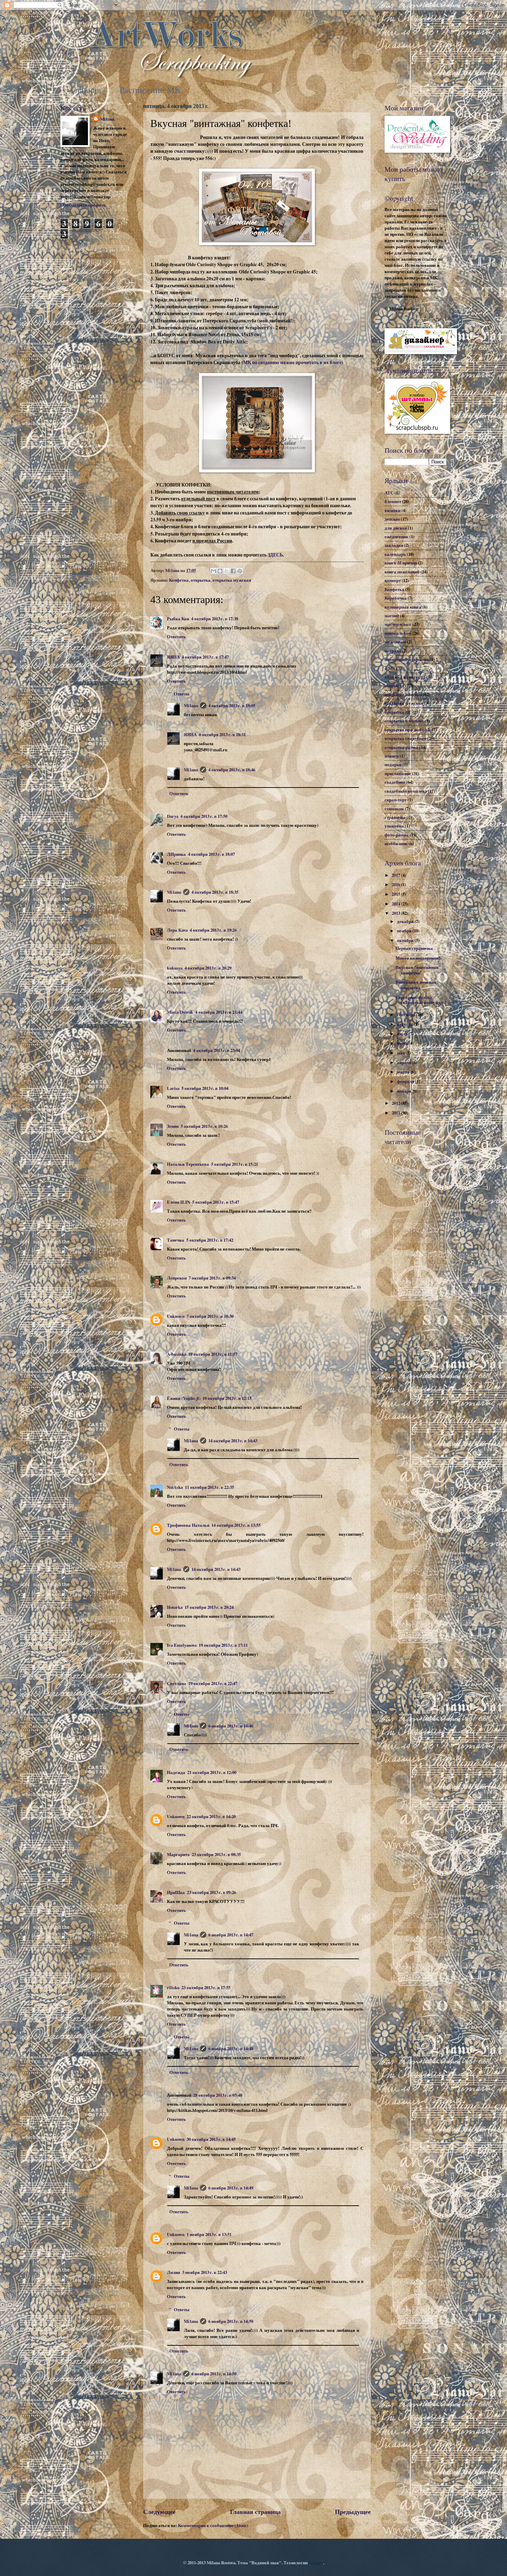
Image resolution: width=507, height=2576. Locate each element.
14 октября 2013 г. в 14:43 (233, 1441)
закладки (394, 545)
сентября (407, 1014)
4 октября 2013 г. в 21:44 (219, 1012)
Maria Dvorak (180, 1012)
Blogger (316, 2563)
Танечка (176, 1240)
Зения (173, 1126)
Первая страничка (414, 948)
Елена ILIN (178, 1202)
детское (392, 519)
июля (403, 1034)
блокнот (393, 501)
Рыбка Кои (178, 619)
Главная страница (255, 2512)
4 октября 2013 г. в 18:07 (211, 854)
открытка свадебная (405, 738)
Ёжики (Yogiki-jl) (184, 1398)
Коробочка (396, 598)
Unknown (176, 1316)
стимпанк (394, 809)
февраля (406, 1081)
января (405, 1091)
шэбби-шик (396, 843)
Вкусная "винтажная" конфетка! (418, 970)
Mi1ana (191, 705)
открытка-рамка (401, 747)
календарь (395, 554)
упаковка (394, 826)
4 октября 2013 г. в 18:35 (215, 892)
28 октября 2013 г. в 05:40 (218, 2095)
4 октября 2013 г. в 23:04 (217, 1050)
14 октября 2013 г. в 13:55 (236, 1525)
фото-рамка (397, 835)
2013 (396, 913)
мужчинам (395, 642)
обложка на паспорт (405, 677)
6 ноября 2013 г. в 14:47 (231, 1935)
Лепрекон (177, 1278)
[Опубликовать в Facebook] (233, 571)
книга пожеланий (402, 572)
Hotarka (175, 1607)
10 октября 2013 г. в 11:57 (213, 1354)
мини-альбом (398, 633)
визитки (392, 510)
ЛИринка (176, 854)
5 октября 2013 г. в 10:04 (205, 1088)
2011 (396, 1113)
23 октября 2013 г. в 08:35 (216, 1854)
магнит (392, 615)
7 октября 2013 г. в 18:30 (210, 1316)
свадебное (395, 782)
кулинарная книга (403, 607)
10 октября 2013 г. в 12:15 (227, 1398)
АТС (389, 493)
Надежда (176, 1772)
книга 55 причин (401, 563)
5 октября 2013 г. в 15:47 (216, 1202)
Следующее (159, 2512)
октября (406, 940)
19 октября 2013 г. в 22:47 (213, 1683)
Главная (86, 90)
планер (392, 756)
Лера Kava (177, 930)
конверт (393, 580)
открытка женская (403, 694)
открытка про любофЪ (408, 730)
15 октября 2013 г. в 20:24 (209, 1607)
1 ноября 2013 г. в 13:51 (209, 2234)
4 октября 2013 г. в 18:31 (222, 734)
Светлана (177, 1683)
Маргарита (178, 1854)
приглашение (398, 773)
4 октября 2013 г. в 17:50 (204, 816)
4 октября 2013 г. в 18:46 (232, 770)
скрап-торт (396, 800)
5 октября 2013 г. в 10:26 (204, 1126)
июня (403, 1043)
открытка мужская (232, 580)
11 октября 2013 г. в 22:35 (209, 1487)
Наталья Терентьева (188, 1164)
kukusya (175, 968)
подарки (393, 764)
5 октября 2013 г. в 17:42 (210, 1240)
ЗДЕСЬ (275, 555)
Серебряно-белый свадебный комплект (419, 1000)
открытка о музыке (404, 721)
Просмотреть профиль (83, 205)
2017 (396, 875)
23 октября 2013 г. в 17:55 (206, 1987)
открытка (201, 580)
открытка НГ (398, 712)
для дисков (396, 528)
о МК (390, 668)
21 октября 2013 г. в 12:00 (212, 1772)
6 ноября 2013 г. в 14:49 (231, 2188)
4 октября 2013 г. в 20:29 (208, 968)
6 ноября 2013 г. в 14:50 (231, 2321)
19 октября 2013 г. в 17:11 (223, 1645)
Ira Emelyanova (182, 1645)
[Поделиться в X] (227, 571)
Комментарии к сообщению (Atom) (213, 2525)
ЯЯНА (173, 657)
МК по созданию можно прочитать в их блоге (292, 362)
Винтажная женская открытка (416, 985)
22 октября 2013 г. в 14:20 (211, 1816)
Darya (173, 816)
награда (393, 651)
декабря (406, 921)
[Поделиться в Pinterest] (240, 571)
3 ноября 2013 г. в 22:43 (205, 2272)
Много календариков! (418, 958)
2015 (396, 894)
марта (404, 1072)
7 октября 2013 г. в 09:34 (212, 1278)
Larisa (173, 1088)
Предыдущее (353, 2512)
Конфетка (179, 580)
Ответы (182, 694)
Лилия (173, 2272)
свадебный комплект (406, 791)
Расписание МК (150, 90)
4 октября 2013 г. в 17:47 (205, 657)
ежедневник (396, 537)
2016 (396, 884)
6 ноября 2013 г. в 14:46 (231, 1726)
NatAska (175, 1487)
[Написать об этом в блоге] (220, 571)
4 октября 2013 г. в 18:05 (232, 705)
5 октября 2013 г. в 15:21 (235, 1164)
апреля (405, 1062)
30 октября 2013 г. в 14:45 (211, 2139)
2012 (396, 1103)
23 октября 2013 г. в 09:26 (211, 1892)
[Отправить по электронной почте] (213, 571)
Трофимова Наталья (188, 1525)
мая (401, 1053)
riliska (173, 1987)
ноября (405, 931)
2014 (396, 904)
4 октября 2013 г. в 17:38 (215, 619)
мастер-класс (398, 624)
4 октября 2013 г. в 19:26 (213, 930)
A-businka (177, 1354)
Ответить (176, 637)
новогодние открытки (407, 659)
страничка (395, 817)
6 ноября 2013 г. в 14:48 (231, 2048)
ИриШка (176, 1892)
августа (405, 1024)
